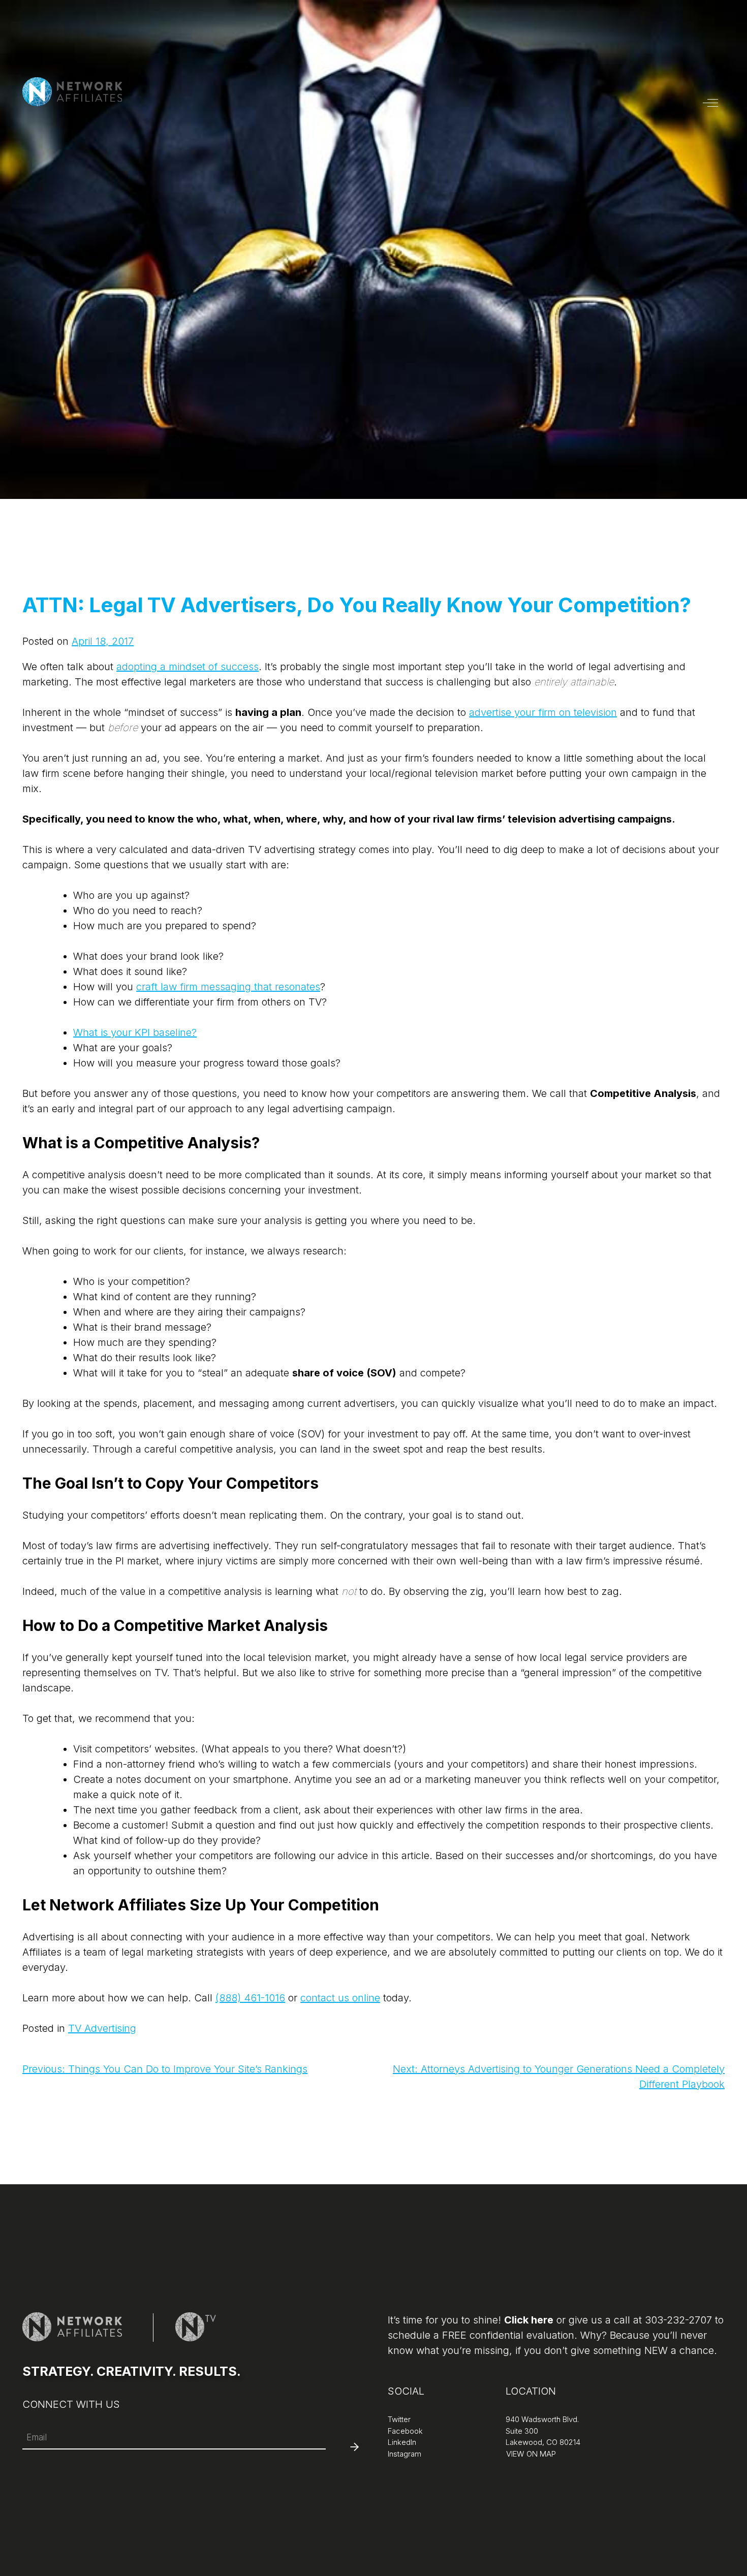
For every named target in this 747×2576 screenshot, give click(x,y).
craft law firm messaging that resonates (228, 987)
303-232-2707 (678, 2320)
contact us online (340, 1998)
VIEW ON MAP (530, 2454)
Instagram (404, 2454)
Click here (529, 2320)
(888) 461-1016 (250, 1998)
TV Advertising (102, 2028)
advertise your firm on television (543, 712)
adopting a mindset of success (188, 667)
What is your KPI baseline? (135, 1032)
